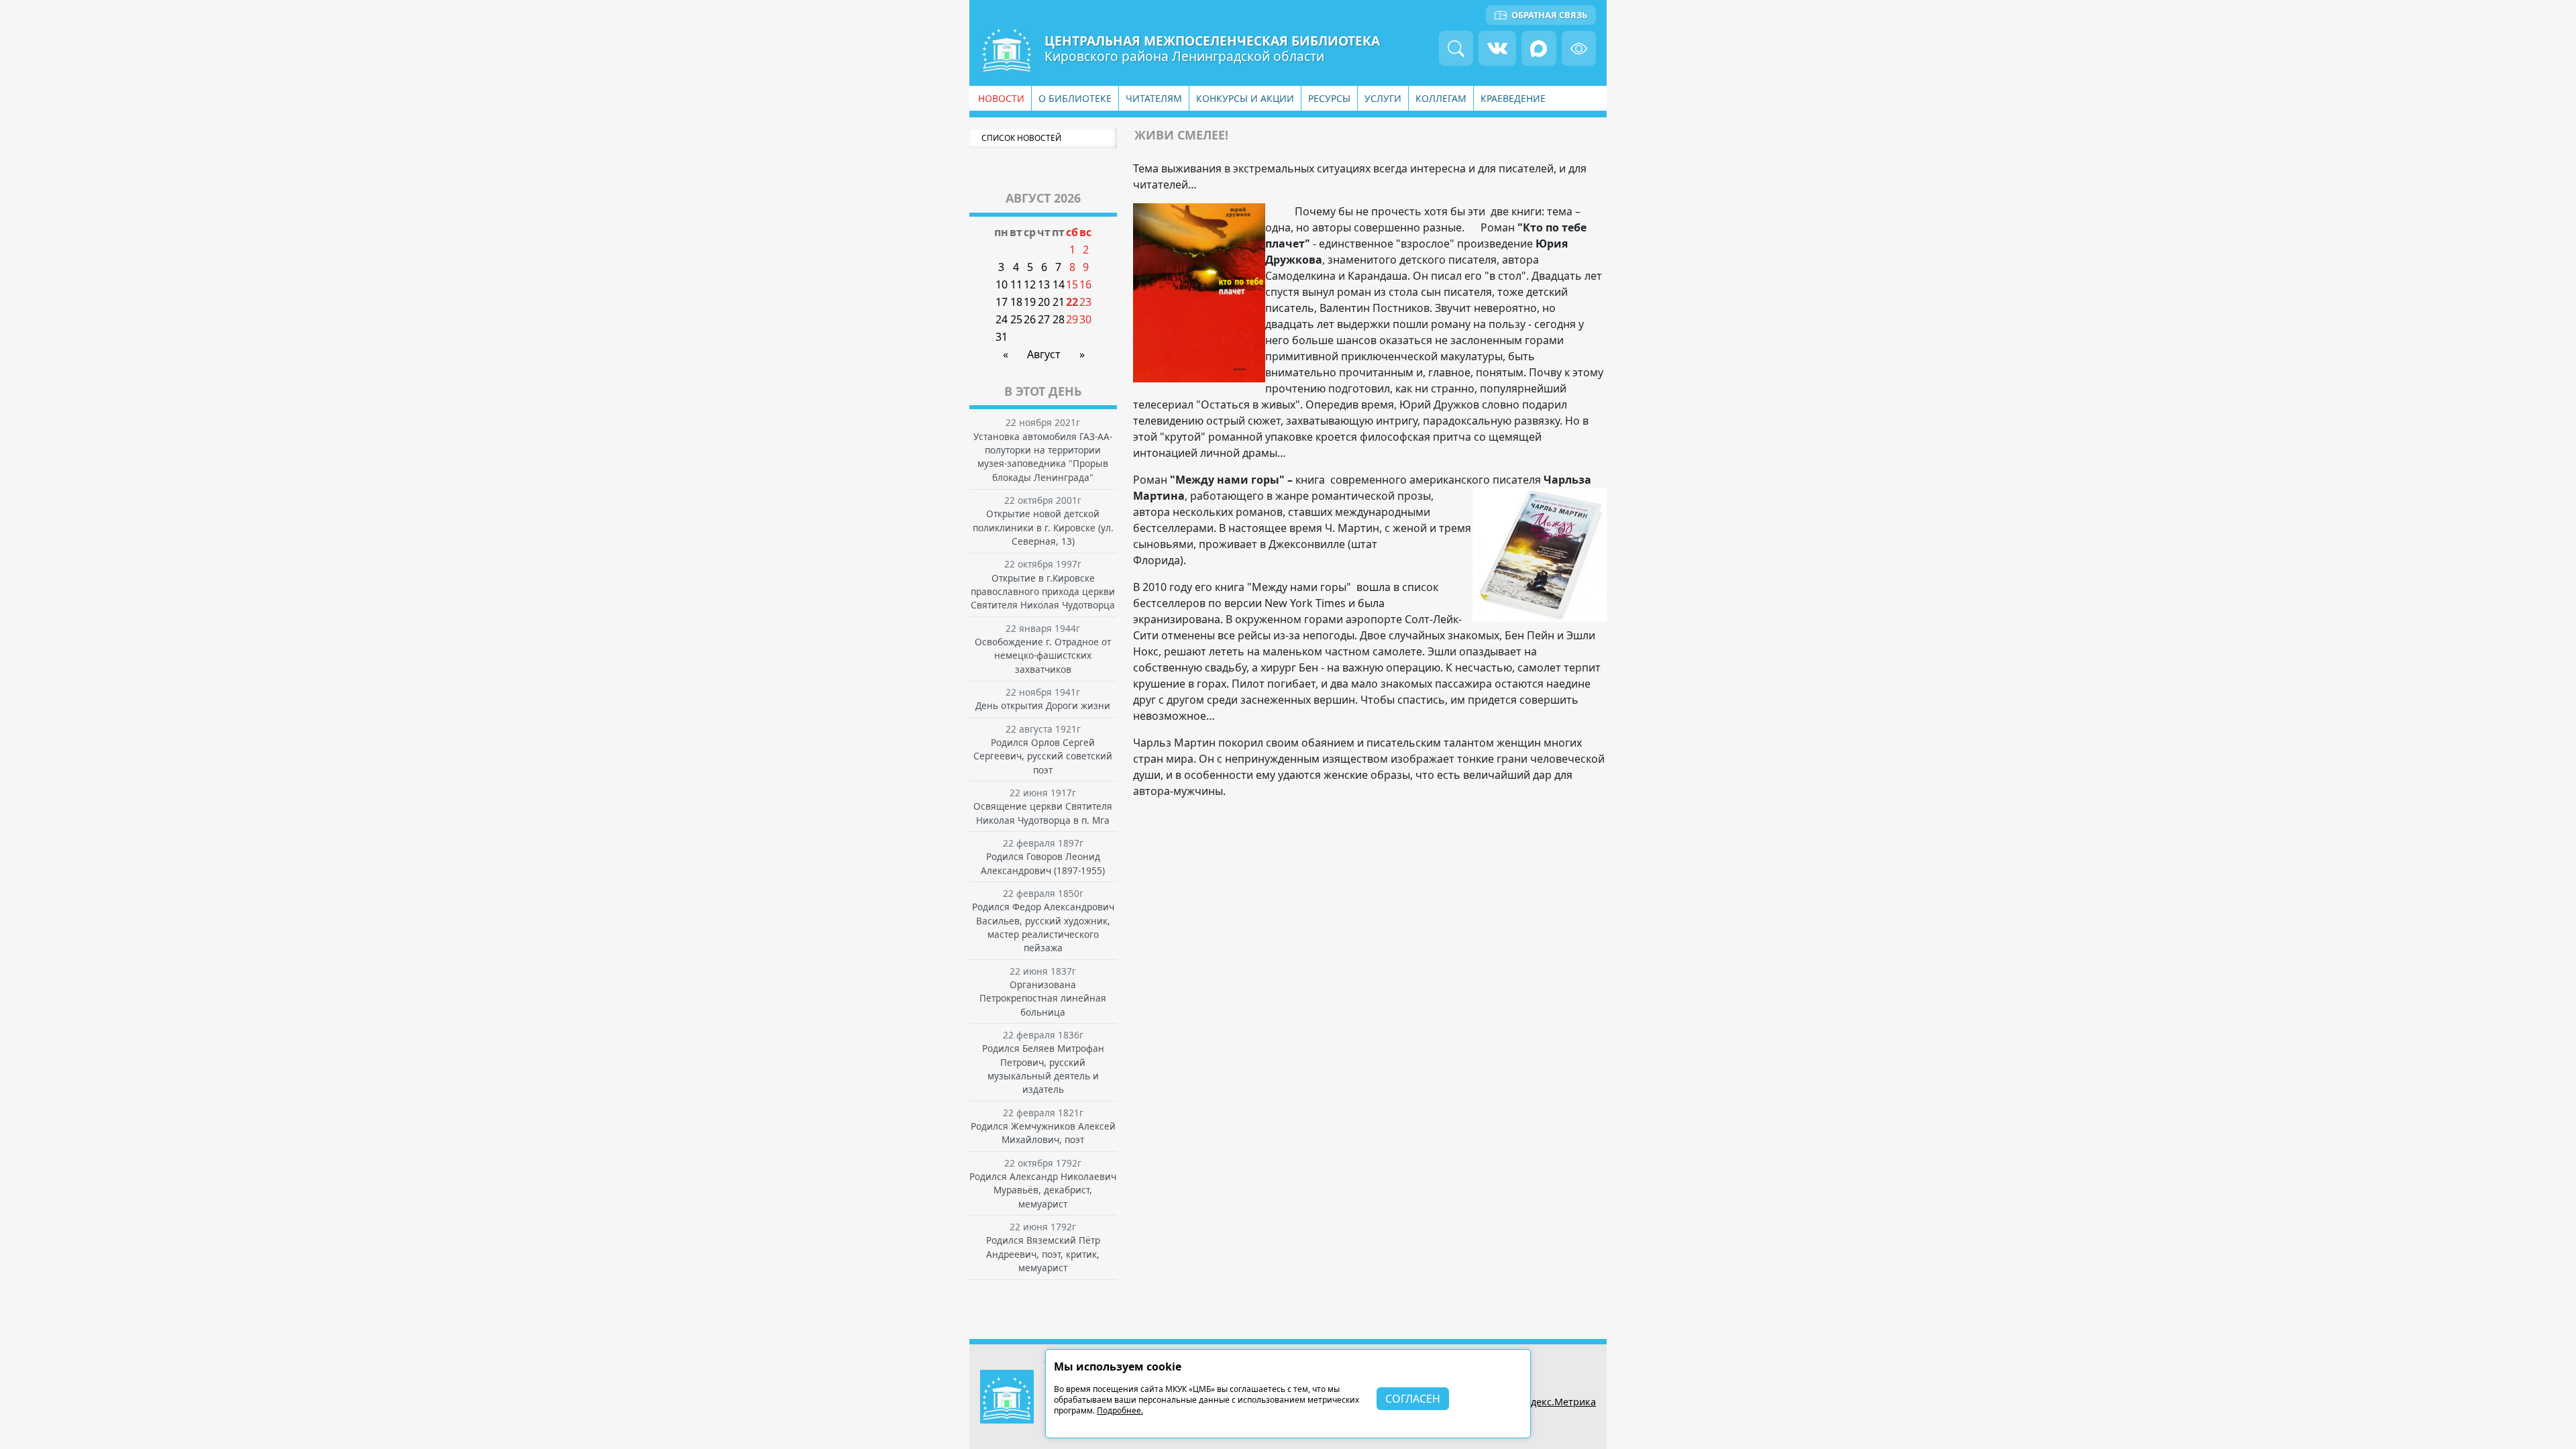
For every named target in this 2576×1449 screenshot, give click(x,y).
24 (1002, 319)
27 (1044, 319)
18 (1016, 302)
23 (1085, 302)
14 (1059, 284)
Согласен (1413, 1399)
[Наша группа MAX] (1539, 48)
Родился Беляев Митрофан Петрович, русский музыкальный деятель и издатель (1043, 1069)
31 (1002, 337)
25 (1016, 319)
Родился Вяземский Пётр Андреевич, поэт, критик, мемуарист (1043, 1254)
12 (1030, 284)
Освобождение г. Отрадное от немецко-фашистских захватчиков (1043, 655)
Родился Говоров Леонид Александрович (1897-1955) (1043, 863)
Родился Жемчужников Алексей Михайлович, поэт (1043, 1133)
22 (1072, 302)
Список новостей (1021, 138)
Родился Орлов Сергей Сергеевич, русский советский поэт (1043, 756)
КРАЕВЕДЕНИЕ (1513, 98)
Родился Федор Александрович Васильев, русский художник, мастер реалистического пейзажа (1043, 927)
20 (1044, 302)
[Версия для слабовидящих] (1579, 48)
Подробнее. (1120, 1410)
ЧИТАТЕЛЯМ (1154, 98)
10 (1002, 284)
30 (1085, 319)
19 (1030, 302)
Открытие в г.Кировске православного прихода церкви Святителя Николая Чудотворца (1043, 592)
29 (1072, 319)
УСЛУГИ (1383, 98)
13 (1044, 284)
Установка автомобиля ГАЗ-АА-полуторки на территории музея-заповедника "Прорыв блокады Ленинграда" (1043, 457)
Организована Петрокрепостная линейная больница (1043, 998)
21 (1059, 302)
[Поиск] (1456, 48)
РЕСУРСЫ (1329, 98)
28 (1059, 319)
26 (1030, 319)
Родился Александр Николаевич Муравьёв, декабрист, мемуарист (1043, 1190)
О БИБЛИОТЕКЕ (1075, 98)
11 (1016, 284)
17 (1002, 302)
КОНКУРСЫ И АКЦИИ (1245, 98)
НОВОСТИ (1001, 98)
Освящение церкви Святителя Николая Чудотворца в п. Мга (1043, 813)
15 (1072, 284)
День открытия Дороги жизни (1043, 705)
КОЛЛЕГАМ (1441, 98)
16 (1085, 284)
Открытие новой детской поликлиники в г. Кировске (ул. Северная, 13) (1043, 527)
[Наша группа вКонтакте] (1497, 48)
